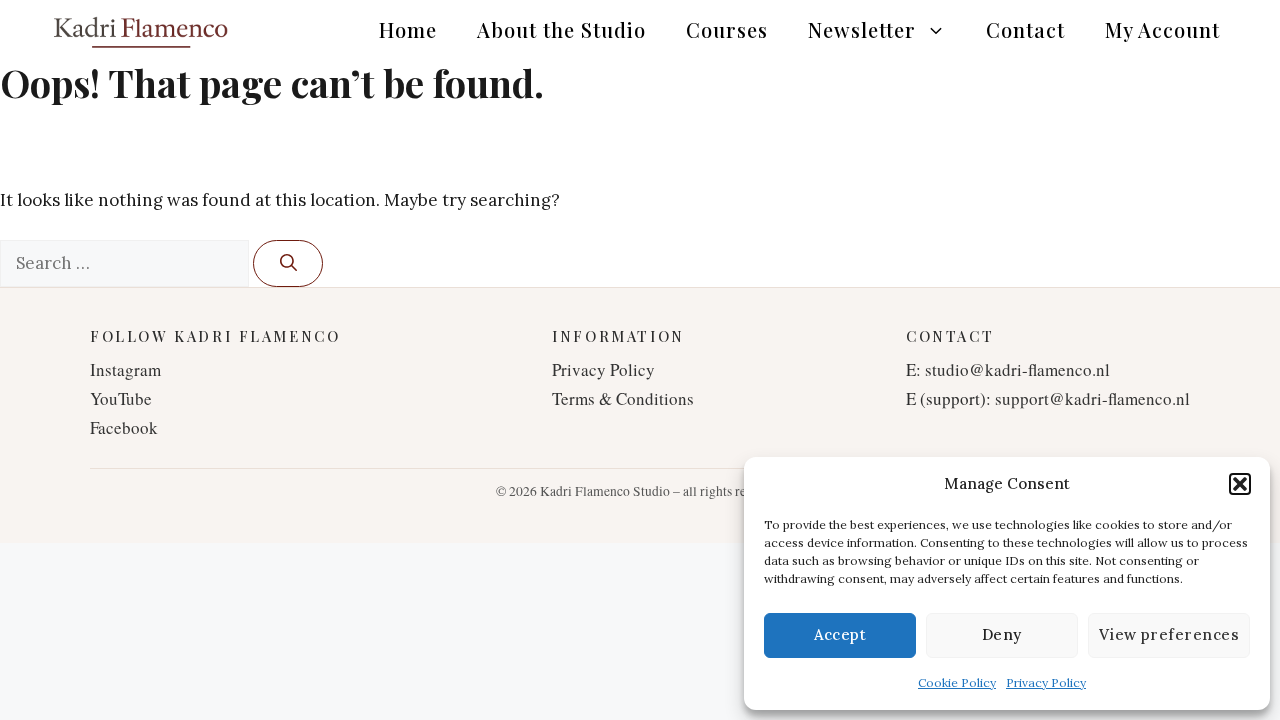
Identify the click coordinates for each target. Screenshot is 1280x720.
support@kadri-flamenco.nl (1092, 398)
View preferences (1169, 634)
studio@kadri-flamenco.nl (1017, 369)
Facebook (124, 427)
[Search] (288, 263)
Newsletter (862, 29)
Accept (840, 634)
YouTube (121, 398)
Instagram (125, 369)
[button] (1240, 484)
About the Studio (561, 29)
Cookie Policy (957, 682)
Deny (1002, 634)
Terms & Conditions (623, 398)
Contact (1025, 29)
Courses (727, 29)
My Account (1162, 29)
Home (408, 29)
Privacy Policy (1046, 682)
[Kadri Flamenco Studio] (140, 30)
